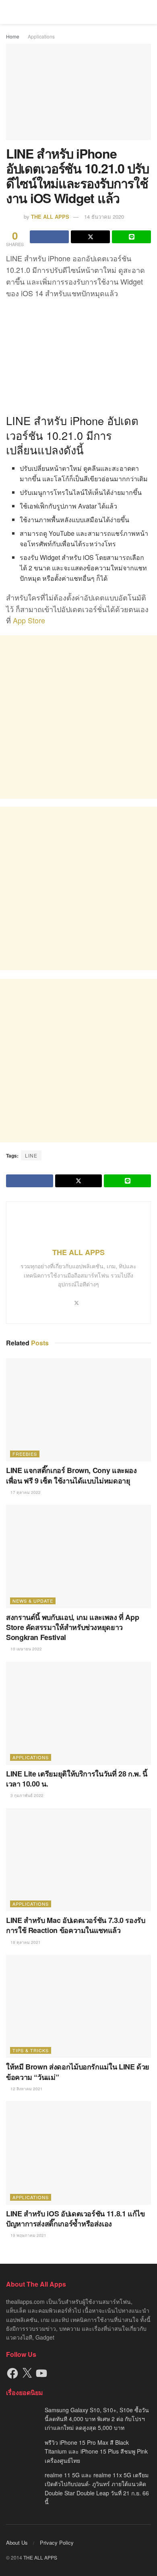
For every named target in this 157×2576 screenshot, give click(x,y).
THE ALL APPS (50, 217)
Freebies (25, 1454)
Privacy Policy (57, 2542)
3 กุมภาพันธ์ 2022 (26, 1795)
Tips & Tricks (31, 2050)
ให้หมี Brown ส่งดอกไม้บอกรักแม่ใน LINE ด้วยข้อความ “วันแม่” (78, 2072)
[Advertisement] (78, 717)
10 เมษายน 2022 (26, 1649)
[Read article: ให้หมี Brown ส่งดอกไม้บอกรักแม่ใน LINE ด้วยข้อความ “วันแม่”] (78, 2006)
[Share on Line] (131, 237)
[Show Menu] (9, 12)
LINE (31, 1155)
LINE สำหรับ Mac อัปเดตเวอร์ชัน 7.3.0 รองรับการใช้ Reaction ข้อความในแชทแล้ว (76, 1925)
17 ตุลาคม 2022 (25, 1492)
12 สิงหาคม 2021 (26, 2089)
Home (13, 36)
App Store (29, 620)
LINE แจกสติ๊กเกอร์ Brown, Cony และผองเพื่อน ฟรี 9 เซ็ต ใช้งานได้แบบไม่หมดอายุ (71, 1475)
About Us (17, 2542)
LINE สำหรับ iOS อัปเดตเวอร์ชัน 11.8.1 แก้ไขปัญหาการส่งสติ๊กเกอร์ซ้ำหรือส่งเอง (75, 2219)
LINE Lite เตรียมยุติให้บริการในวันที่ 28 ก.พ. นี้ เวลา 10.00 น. (77, 1779)
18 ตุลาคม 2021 (25, 1942)
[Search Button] (148, 12)
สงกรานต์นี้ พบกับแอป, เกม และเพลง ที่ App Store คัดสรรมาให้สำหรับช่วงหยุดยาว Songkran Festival (72, 1627)
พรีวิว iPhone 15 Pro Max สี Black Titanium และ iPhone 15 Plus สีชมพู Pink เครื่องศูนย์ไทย (96, 2451)
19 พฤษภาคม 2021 (28, 2235)
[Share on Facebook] (49, 237)
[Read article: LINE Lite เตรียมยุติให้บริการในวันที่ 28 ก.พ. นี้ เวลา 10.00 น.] (78, 1713)
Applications (41, 36)
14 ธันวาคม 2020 (104, 217)
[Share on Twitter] (90, 237)
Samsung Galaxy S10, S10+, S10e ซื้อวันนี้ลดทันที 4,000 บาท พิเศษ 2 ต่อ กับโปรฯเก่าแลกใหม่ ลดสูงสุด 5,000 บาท (97, 2419)
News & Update (33, 1601)
